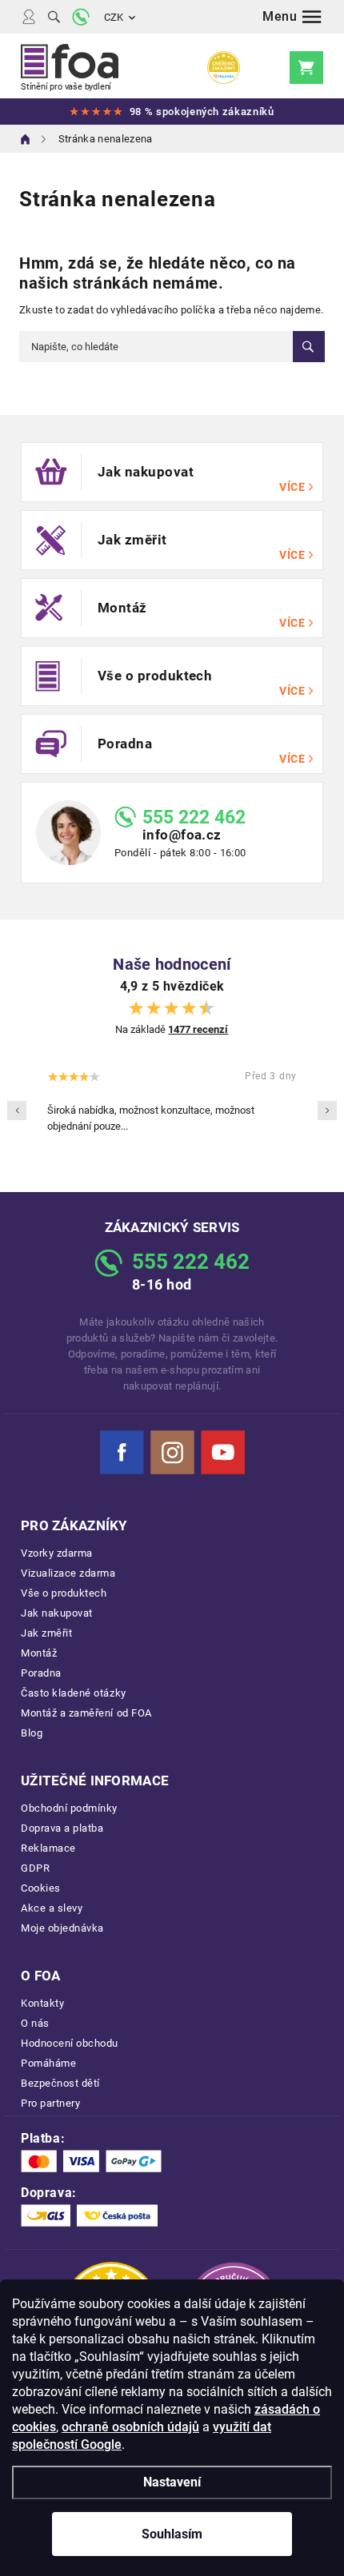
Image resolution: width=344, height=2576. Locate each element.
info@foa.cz (182, 835)
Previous (17, 1111)
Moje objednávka (62, 1928)
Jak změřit (46, 1633)
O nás (35, 2023)
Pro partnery (50, 2103)
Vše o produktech (64, 1593)
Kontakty (42, 2003)
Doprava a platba (62, 1828)
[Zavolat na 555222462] (81, 17)
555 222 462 (194, 817)
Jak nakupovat (57, 1613)
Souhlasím (172, 2534)
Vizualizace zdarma (68, 1573)
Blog (32, 1733)
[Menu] (292, 17)
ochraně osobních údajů (130, 2427)
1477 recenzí (198, 1029)
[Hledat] (54, 17)
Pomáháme (48, 2063)
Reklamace (48, 1848)
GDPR (35, 1868)
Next (327, 1111)
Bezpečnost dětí (60, 2083)
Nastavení (172, 2482)
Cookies (41, 1888)
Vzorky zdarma (57, 1553)
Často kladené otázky (74, 1693)
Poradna (41, 1673)
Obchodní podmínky (69, 1808)
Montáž (39, 1653)
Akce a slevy (52, 1908)
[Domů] (26, 139)
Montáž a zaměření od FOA (86, 1713)
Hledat (309, 347)
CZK (114, 17)
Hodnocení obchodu (70, 2043)
